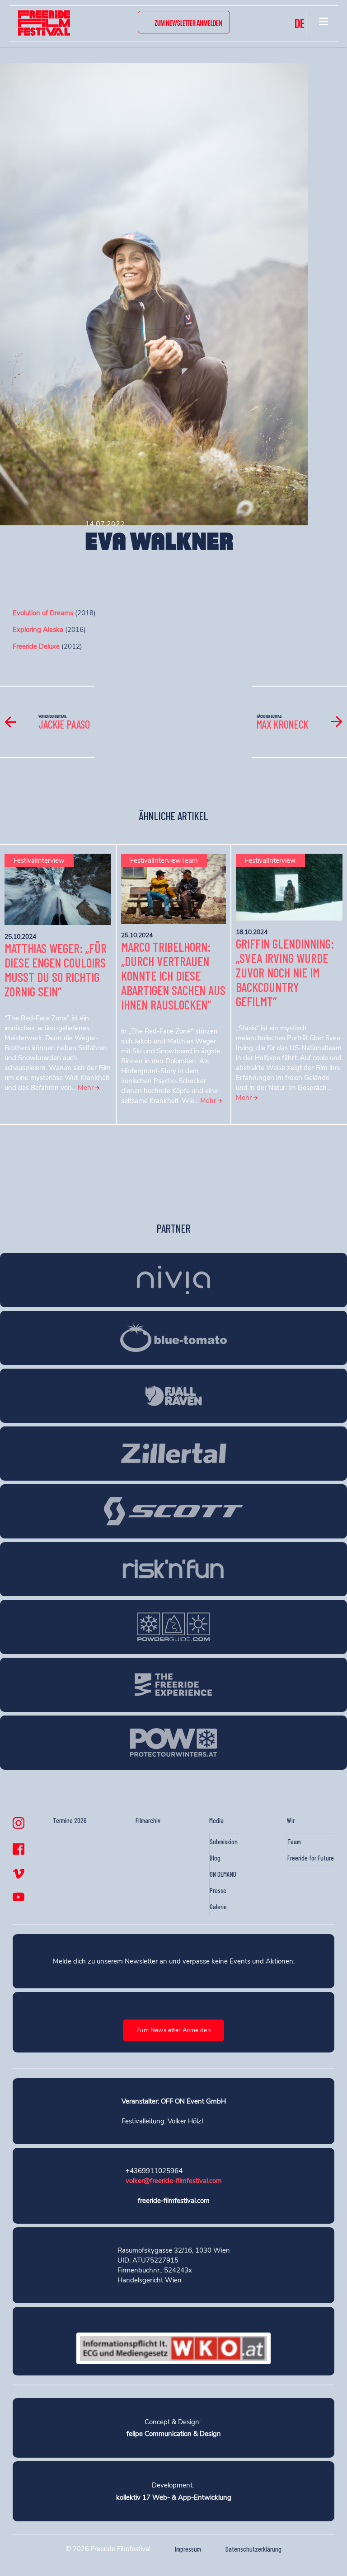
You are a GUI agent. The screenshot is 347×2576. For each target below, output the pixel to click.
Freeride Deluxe (36, 646)
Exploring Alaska (38, 630)
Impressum (188, 2549)
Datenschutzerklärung (253, 2549)
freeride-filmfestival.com (174, 2201)
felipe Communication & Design (174, 2434)
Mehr (87, 1088)
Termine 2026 (70, 1820)
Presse (218, 1890)
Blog (215, 1858)
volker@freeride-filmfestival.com (174, 2181)
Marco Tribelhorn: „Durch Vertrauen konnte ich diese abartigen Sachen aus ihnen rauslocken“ (173, 976)
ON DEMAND (223, 1874)
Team (294, 1842)
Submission (224, 1842)
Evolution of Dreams (43, 613)
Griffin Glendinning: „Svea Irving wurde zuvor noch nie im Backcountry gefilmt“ (285, 972)
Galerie (218, 1907)
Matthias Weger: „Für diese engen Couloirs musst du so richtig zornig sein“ (56, 970)
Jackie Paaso (64, 724)
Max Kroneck (283, 724)
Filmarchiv (148, 1820)
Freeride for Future (311, 1858)
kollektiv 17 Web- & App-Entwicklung (174, 2497)
